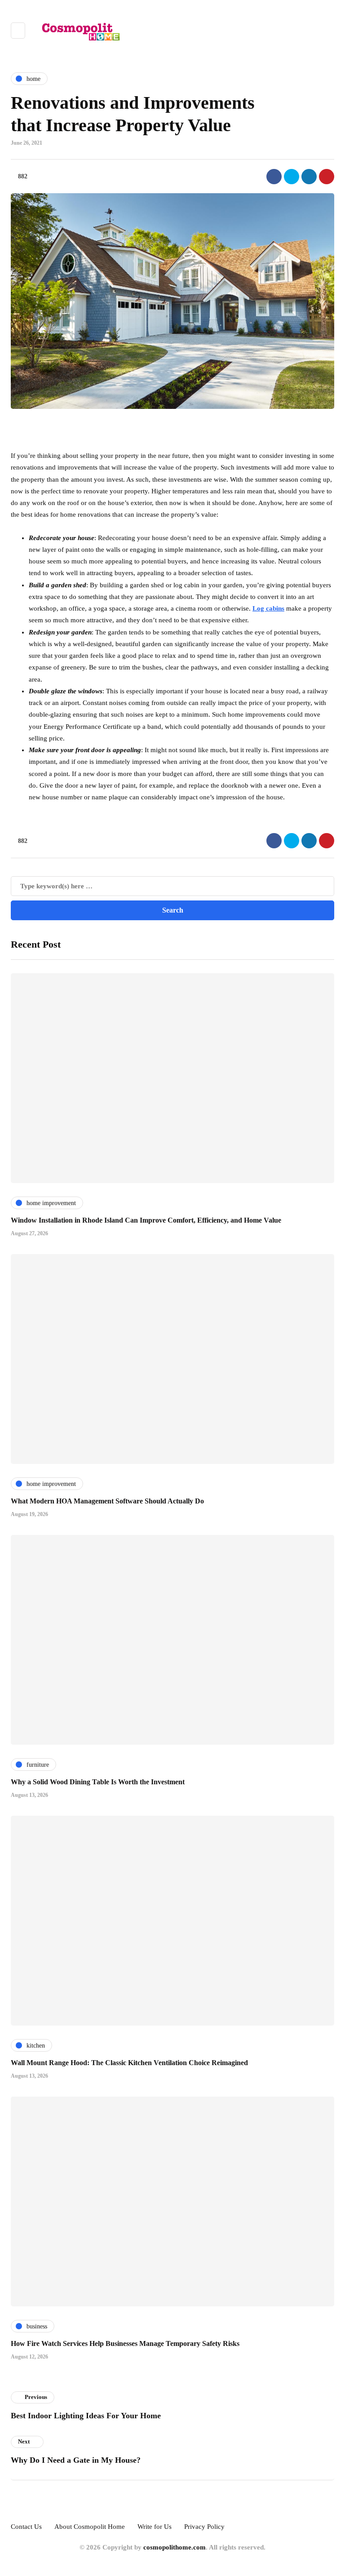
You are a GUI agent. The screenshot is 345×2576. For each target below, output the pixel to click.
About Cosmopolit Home (90, 2527)
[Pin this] (327, 177)
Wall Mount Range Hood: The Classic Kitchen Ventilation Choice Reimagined (129, 2063)
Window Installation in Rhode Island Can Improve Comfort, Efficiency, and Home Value (146, 1220)
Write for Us (155, 2527)
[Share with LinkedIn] (309, 177)
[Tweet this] (292, 177)
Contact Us (26, 2527)
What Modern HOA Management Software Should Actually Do (107, 1501)
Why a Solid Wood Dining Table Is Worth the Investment (98, 1782)
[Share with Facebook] (274, 177)
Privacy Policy (204, 2527)
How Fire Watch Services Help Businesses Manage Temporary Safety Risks (125, 2343)
